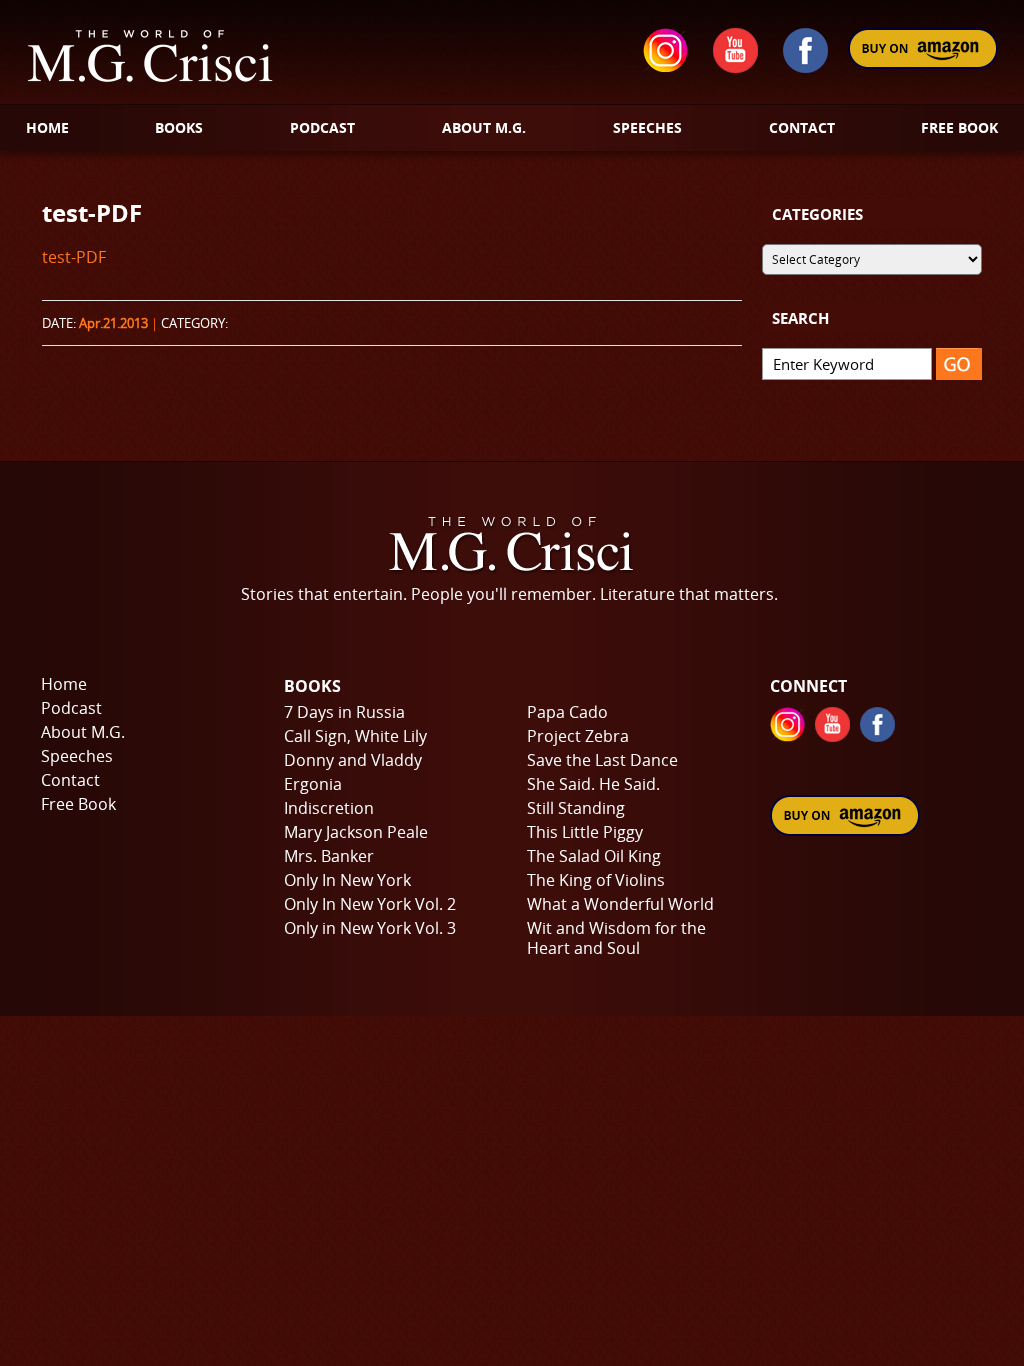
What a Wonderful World (620, 904)
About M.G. (83, 732)
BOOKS (179, 127)
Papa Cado (567, 712)
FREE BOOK (959, 127)
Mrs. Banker (329, 856)
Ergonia (313, 784)
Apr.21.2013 (113, 323)
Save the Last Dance (602, 760)
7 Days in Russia (344, 712)
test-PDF (92, 212)
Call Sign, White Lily (355, 736)
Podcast (71, 708)
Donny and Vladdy (353, 760)
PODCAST (322, 127)
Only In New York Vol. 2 (370, 904)
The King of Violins (596, 880)
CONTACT (802, 127)
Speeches (77, 756)
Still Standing (576, 808)
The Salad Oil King (594, 856)
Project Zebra (578, 736)
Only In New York (347, 880)
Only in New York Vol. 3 (370, 928)
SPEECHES (647, 127)
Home (64, 684)
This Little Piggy (585, 832)
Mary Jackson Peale (356, 832)
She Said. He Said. (593, 784)
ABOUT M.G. (484, 127)
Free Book (78, 804)
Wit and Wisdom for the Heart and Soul (616, 938)
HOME (47, 127)
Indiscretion (329, 808)
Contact (70, 780)
